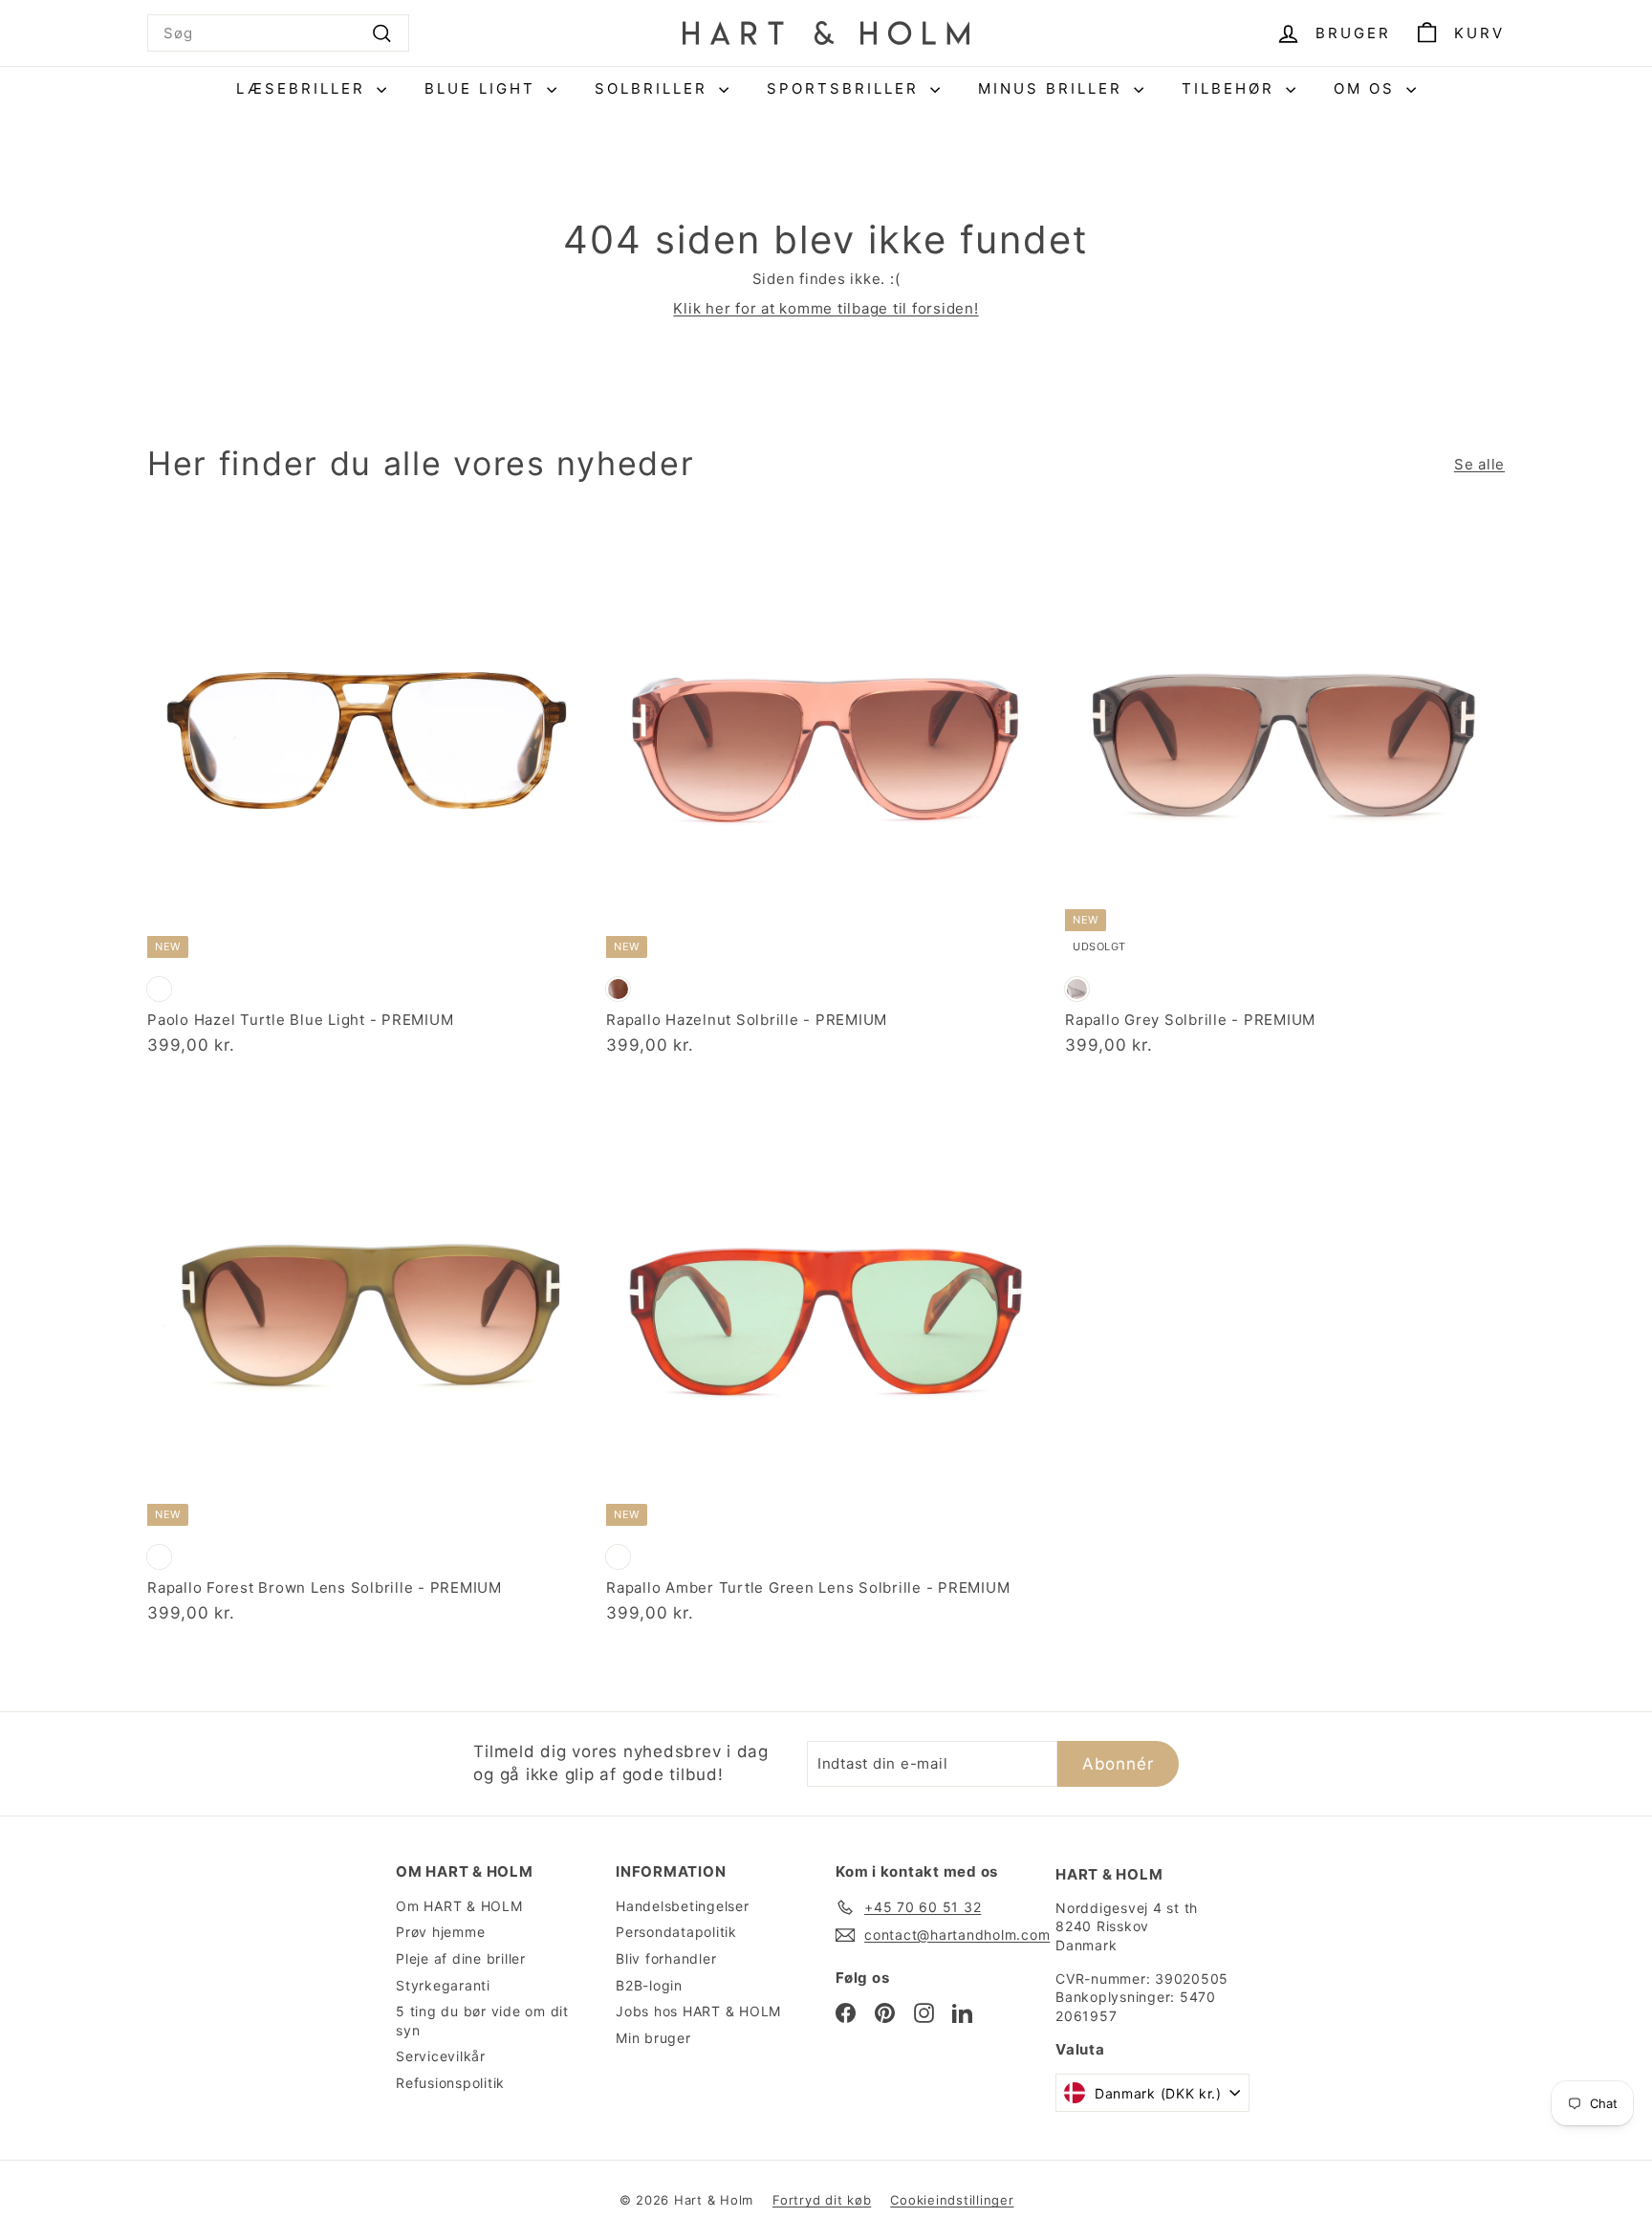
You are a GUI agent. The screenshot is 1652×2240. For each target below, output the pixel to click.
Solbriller (654, 88)
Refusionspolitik (450, 2083)
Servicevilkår (441, 2056)
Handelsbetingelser (683, 1906)
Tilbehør (1231, 88)
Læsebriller (304, 88)
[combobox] (278, 33)
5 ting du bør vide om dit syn (482, 2021)
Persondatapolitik (676, 1932)
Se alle (1479, 464)
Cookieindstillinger (952, 2200)
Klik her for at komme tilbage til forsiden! (826, 308)
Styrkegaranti (443, 1985)
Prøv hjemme (440, 1932)
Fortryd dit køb (822, 2200)
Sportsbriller (846, 88)
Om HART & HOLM (459, 1906)
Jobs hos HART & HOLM (698, 2011)
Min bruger (653, 2038)
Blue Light (483, 88)
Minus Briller (1054, 88)
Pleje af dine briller (461, 1958)
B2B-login (649, 1985)
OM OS (1368, 88)
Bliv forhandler (666, 1958)
